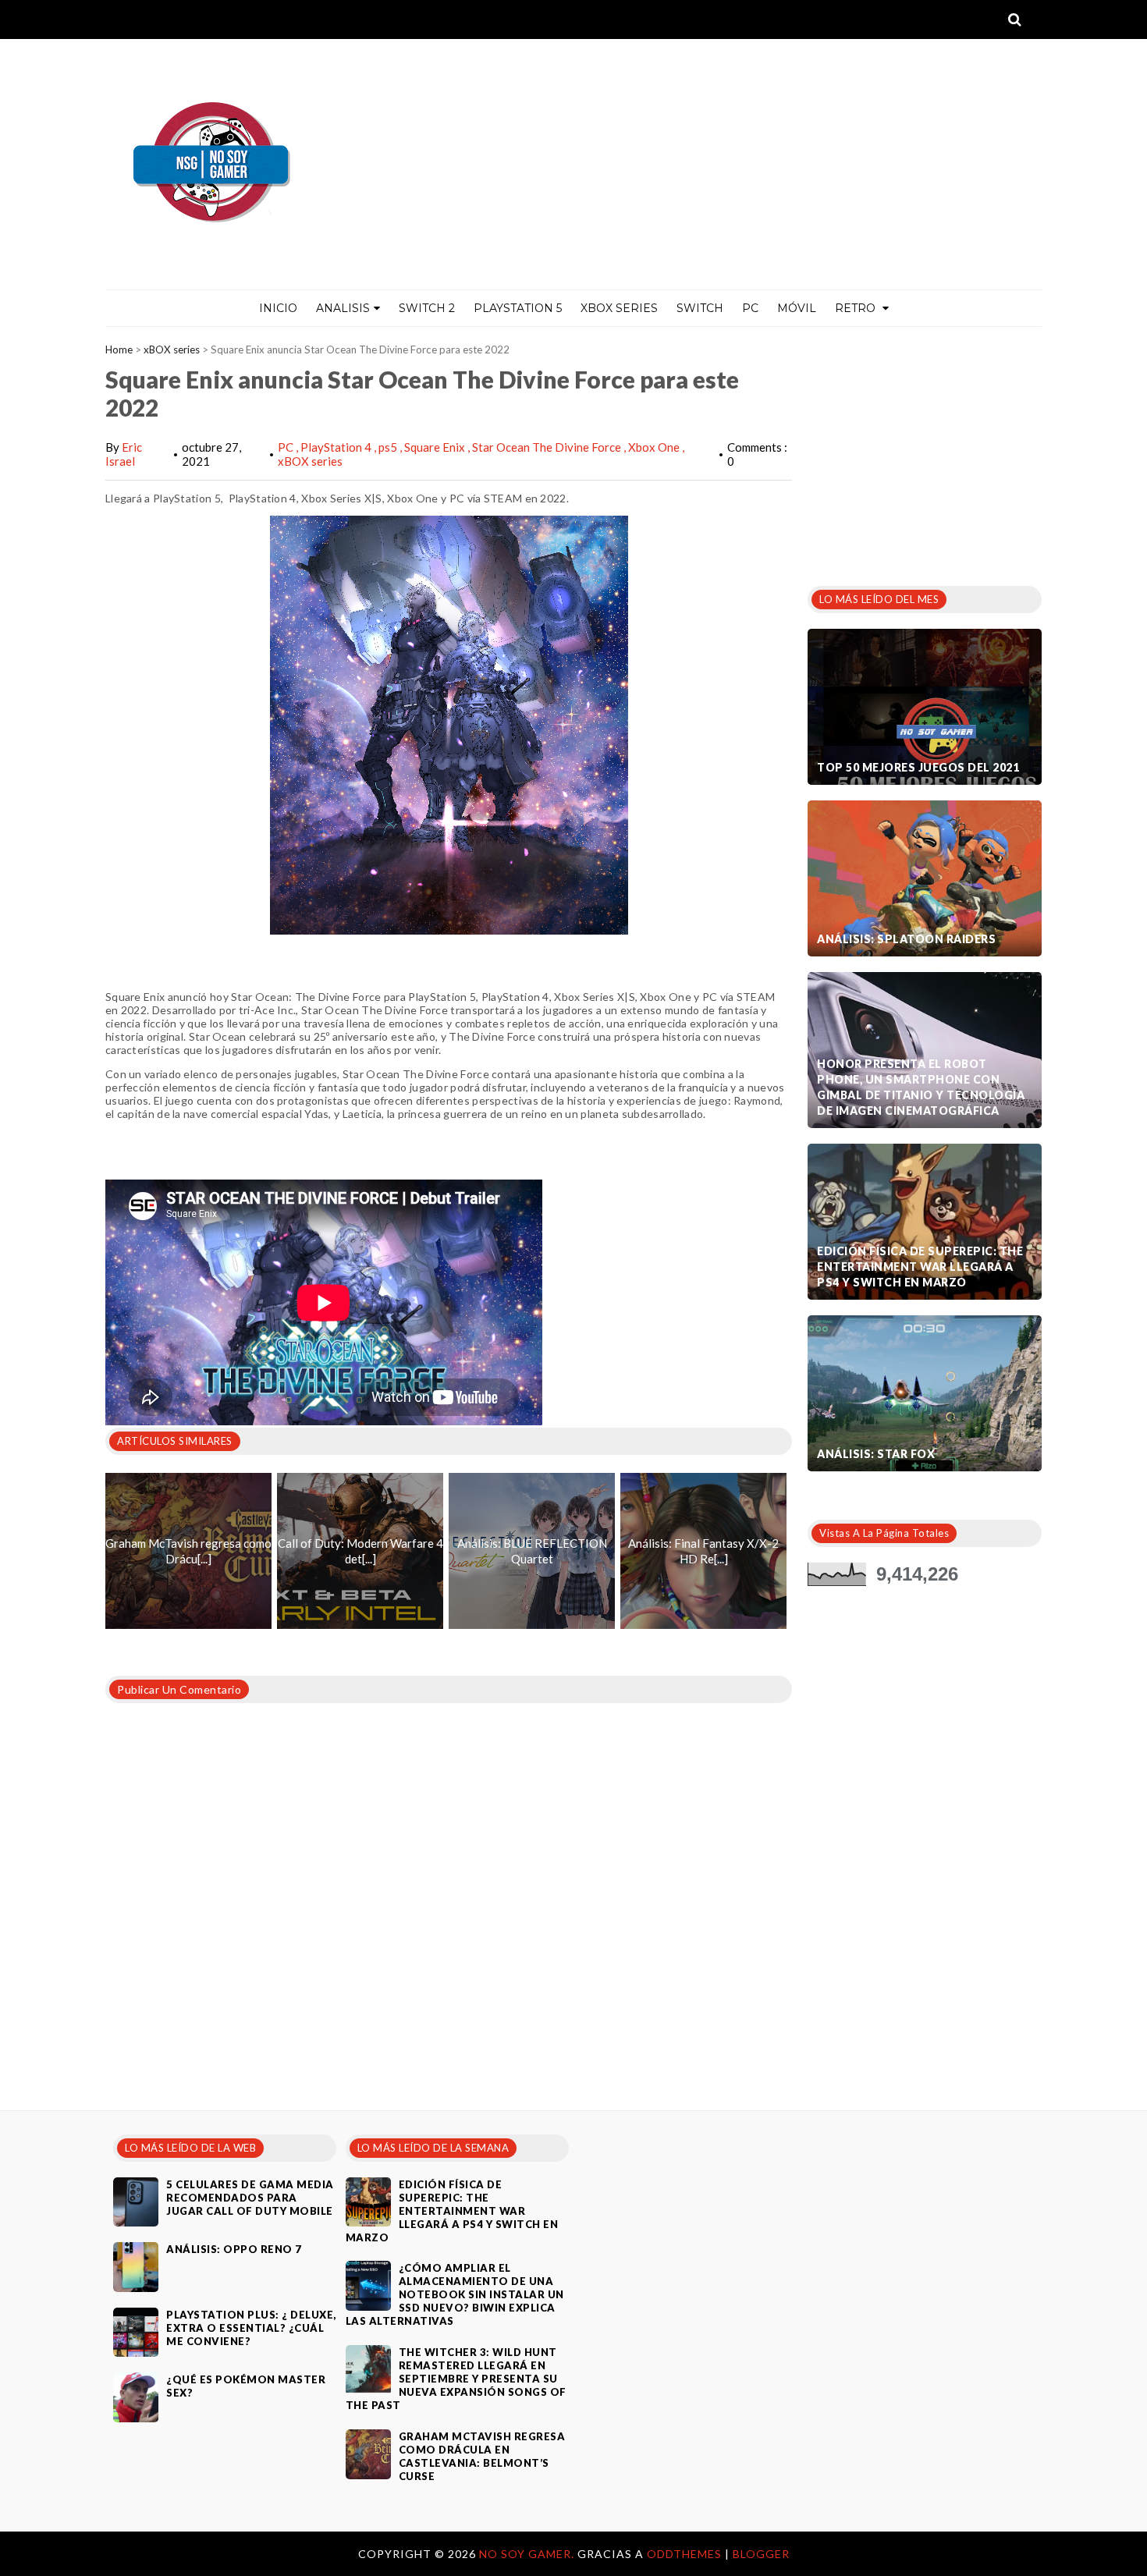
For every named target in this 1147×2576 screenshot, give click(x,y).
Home (119, 349)
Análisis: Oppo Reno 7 (234, 2249)
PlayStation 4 (337, 447)
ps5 (389, 447)
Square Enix (436, 447)
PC (750, 308)
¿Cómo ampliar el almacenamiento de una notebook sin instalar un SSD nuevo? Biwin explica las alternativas (455, 2294)
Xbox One (655, 447)
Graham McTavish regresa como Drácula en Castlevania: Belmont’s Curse (482, 2456)
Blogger (761, 2554)
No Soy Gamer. (528, 2554)
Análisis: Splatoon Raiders (906, 939)
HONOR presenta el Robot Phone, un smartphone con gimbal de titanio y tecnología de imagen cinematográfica (921, 1087)
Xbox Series (619, 308)
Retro (857, 308)
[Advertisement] (925, 452)
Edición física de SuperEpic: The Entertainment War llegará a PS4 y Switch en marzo (920, 1267)
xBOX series (172, 349)
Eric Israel (124, 454)
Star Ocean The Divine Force (548, 447)
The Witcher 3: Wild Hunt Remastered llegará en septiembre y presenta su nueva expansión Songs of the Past (456, 2379)
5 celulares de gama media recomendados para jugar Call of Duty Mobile (250, 2198)
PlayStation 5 (518, 308)
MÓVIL (797, 308)
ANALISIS (343, 308)
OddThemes (684, 2554)
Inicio (278, 308)
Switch (700, 308)
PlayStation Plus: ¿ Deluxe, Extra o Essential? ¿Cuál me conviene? (251, 2328)
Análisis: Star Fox (876, 1454)
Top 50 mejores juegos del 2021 (918, 767)
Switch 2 (427, 308)
